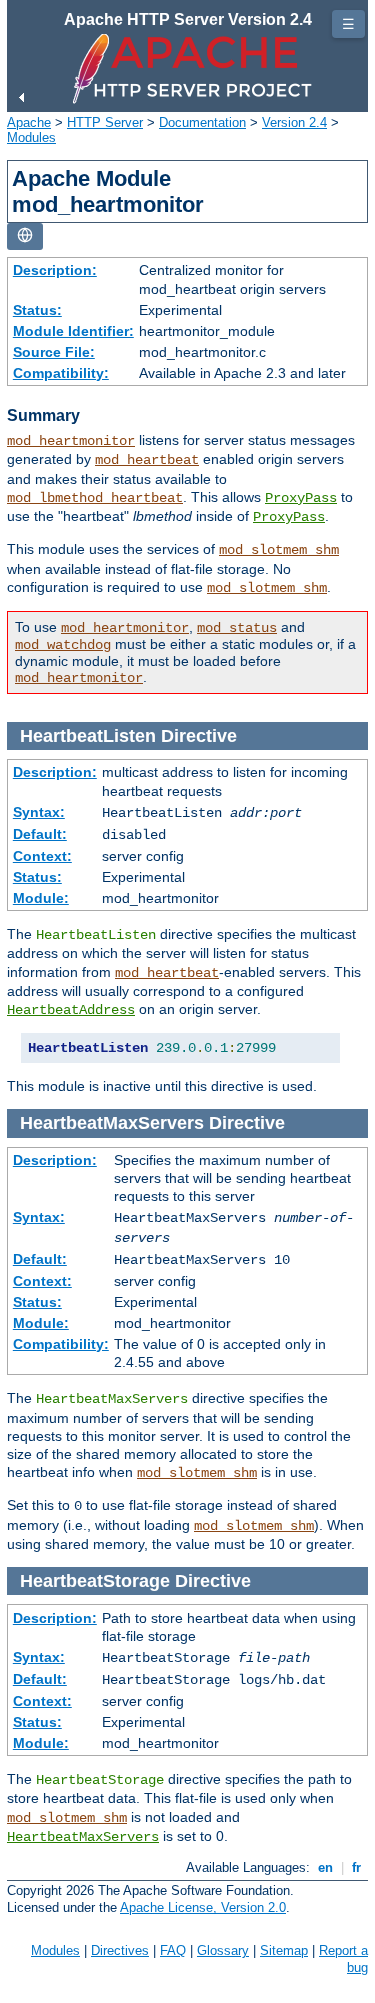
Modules (31, 137)
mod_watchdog (63, 645)
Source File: (54, 352)
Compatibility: (61, 373)
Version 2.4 (294, 122)
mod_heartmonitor (71, 441)
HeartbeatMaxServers (83, 1837)
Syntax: (39, 812)
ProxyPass (301, 498)
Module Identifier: (73, 331)
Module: (41, 898)
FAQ (173, 1950)
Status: (37, 310)
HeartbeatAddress (71, 1010)
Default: (40, 834)
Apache (29, 122)
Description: (55, 270)
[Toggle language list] (25, 236)
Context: (42, 856)
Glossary (223, 1950)
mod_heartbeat (147, 460)
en (325, 1867)
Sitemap (284, 1950)
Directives (120, 1950)
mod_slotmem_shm (279, 550)
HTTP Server (105, 122)
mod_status (237, 628)
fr (356, 1867)
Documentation (202, 122)
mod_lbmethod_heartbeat (95, 498)
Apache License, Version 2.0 (203, 1907)
